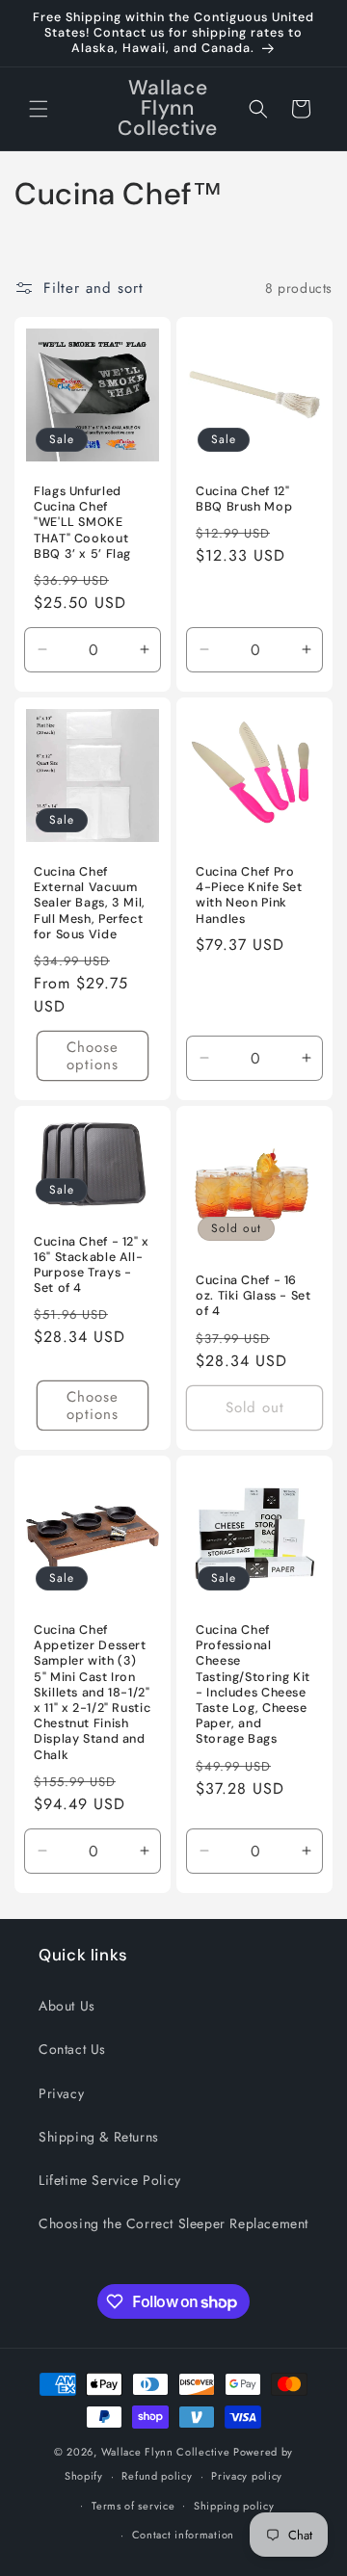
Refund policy (157, 2476)
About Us (67, 2006)
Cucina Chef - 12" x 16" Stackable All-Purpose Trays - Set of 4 (92, 1264)
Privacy (61, 2093)
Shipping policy (234, 2506)
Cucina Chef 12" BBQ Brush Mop (244, 499)
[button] (39, 109)
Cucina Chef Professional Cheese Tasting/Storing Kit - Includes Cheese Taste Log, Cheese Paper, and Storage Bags (253, 1684)
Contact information (183, 2535)
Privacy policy (247, 2476)
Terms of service (133, 2506)
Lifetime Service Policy (110, 2180)
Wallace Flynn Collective (166, 2452)
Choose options (93, 1056)
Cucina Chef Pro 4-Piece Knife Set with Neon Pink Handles (249, 895)
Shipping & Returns (99, 2137)
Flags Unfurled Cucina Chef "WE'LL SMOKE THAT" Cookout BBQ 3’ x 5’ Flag (82, 523)
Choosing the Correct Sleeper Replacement (173, 2223)
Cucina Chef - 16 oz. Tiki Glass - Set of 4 (254, 1296)
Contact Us (72, 2049)
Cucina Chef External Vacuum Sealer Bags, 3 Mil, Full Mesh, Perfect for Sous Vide (90, 903)
